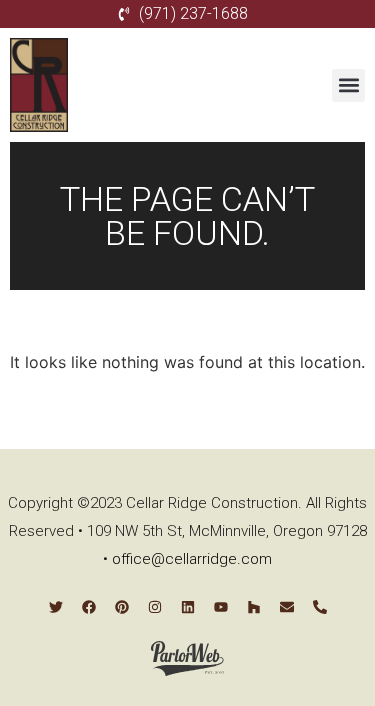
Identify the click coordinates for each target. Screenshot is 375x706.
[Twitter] (56, 607)
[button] (348, 85)
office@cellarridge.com (192, 559)
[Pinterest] (122, 607)
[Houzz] (254, 607)
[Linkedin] (188, 607)
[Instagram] (155, 607)
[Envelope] (287, 607)
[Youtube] (221, 607)
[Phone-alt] (320, 607)
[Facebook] (89, 607)
